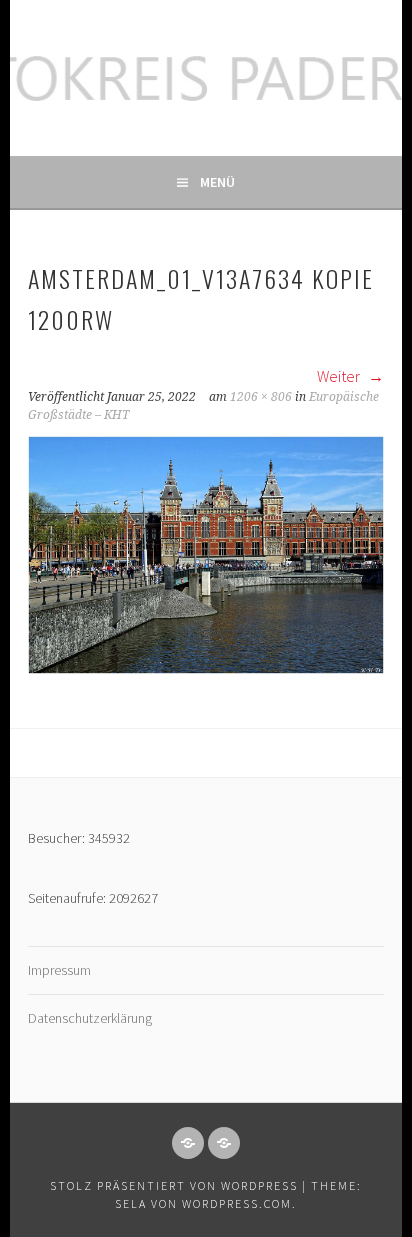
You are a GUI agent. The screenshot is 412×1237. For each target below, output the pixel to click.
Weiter (340, 376)
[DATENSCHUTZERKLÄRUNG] (224, 1143)
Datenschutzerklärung (90, 1018)
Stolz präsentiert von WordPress (174, 1185)
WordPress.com (237, 1203)
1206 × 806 (261, 397)
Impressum (59, 970)
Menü (217, 182)
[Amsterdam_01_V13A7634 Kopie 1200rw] (206, 668)
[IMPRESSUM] (188, 1143)
